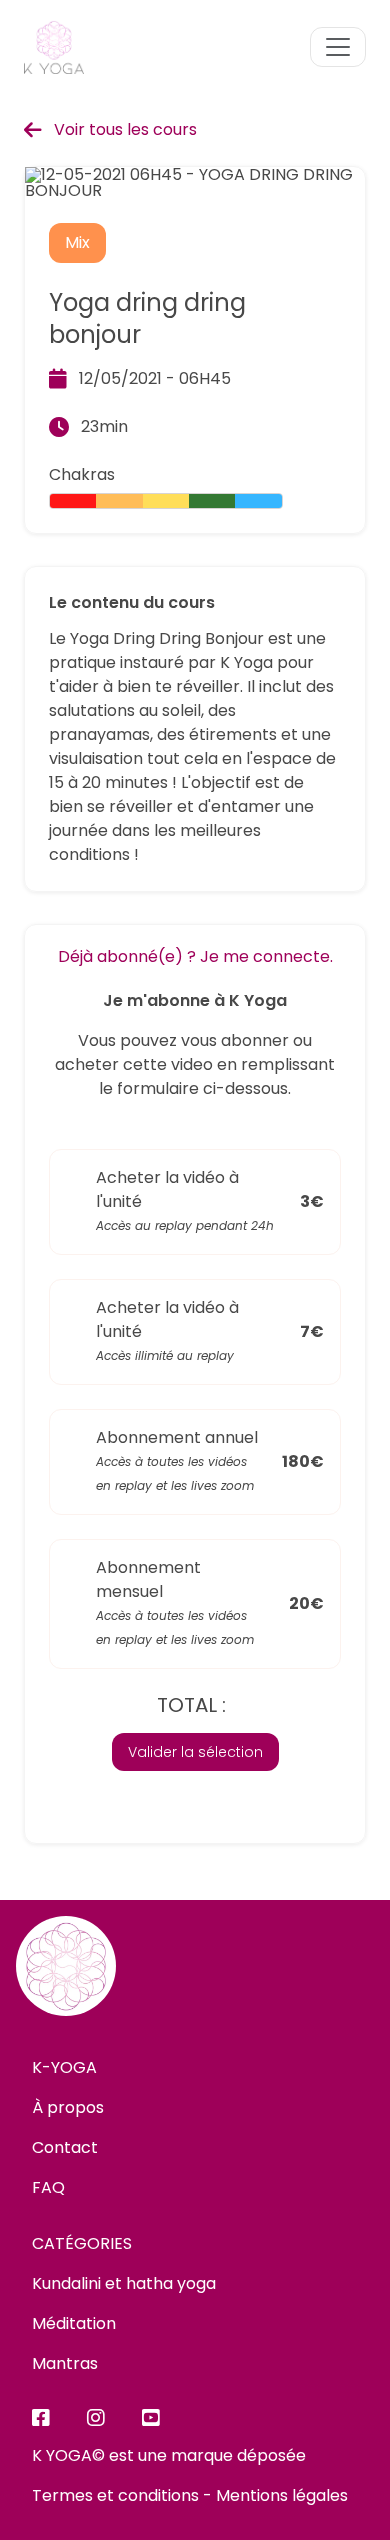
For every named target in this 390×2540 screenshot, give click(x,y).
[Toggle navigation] (338, 47)
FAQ (48, 2187)
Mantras (65, 2363)
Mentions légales (282, 2495)
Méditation (74, 2323)
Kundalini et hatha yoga (124, 2283)
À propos (68, 2107)
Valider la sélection (195, 1752)
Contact (65, 2147)
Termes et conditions (115, 2495)
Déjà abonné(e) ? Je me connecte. (195, 956)
